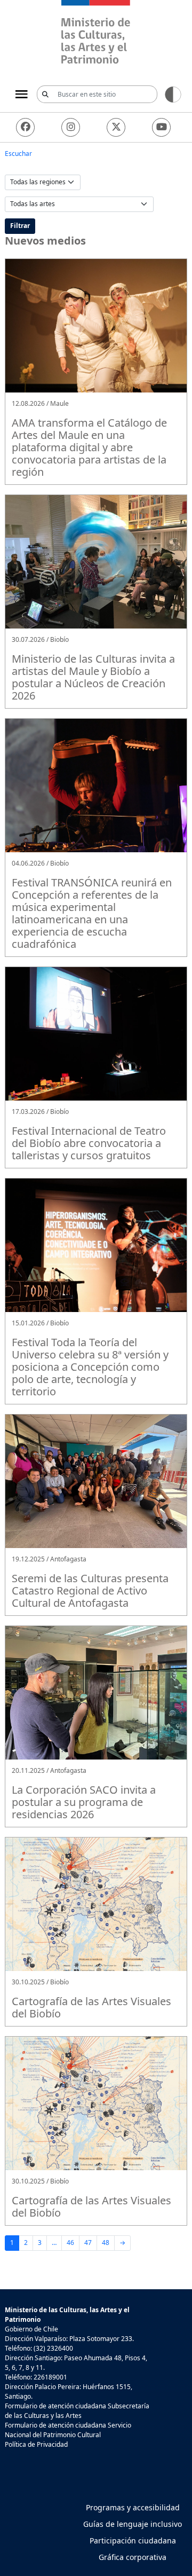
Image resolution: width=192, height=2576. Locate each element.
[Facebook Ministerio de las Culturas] (25, 127)
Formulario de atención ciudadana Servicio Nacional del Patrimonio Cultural (68, 2430)
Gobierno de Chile (31, 2329)
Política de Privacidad (36, 2444)
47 (88, 2243)
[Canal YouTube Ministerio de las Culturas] (161, 127)
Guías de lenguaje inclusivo (133, 2524)
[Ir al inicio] (96, 33)
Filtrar (20, 226)
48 (106, 2243)
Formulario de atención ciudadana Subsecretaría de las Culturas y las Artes (77, 2411)
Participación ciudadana (133, 2540)
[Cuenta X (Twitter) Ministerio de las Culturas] (116, 127)
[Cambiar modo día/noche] (173, 94)
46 (70, 2243)
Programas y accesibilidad (133, 2507)
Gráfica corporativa (133, 2557)
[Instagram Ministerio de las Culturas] (71, 127)
